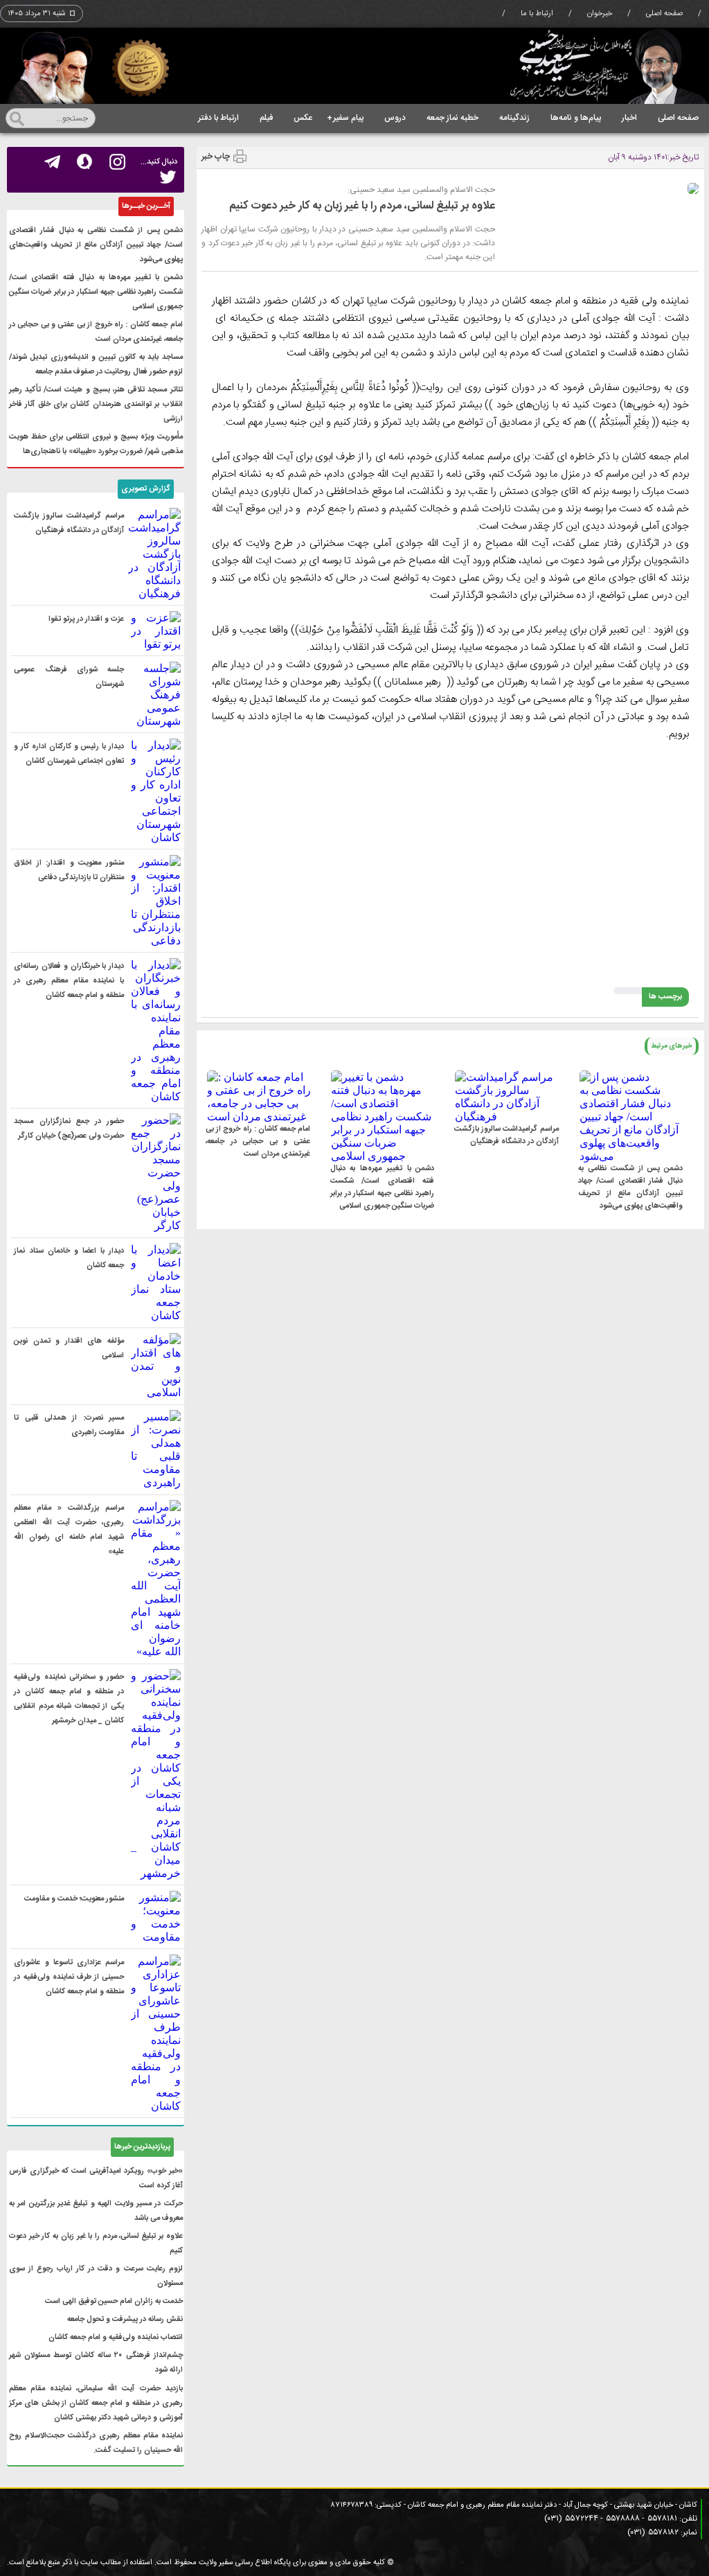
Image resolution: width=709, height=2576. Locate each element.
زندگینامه (514, 118)
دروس (395, 118)
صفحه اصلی (664, 14)
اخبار (629, 118)
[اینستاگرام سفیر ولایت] (117, 162)
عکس (303, 118)
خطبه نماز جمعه (452, 118)
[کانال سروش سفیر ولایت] (85, 162)
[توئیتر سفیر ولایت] (168, 178)
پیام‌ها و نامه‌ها (576, 118)
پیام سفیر (345, 118)
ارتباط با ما (537, 14)
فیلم (266, 118)
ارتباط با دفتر (218, 118)
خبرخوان (600, 14)
